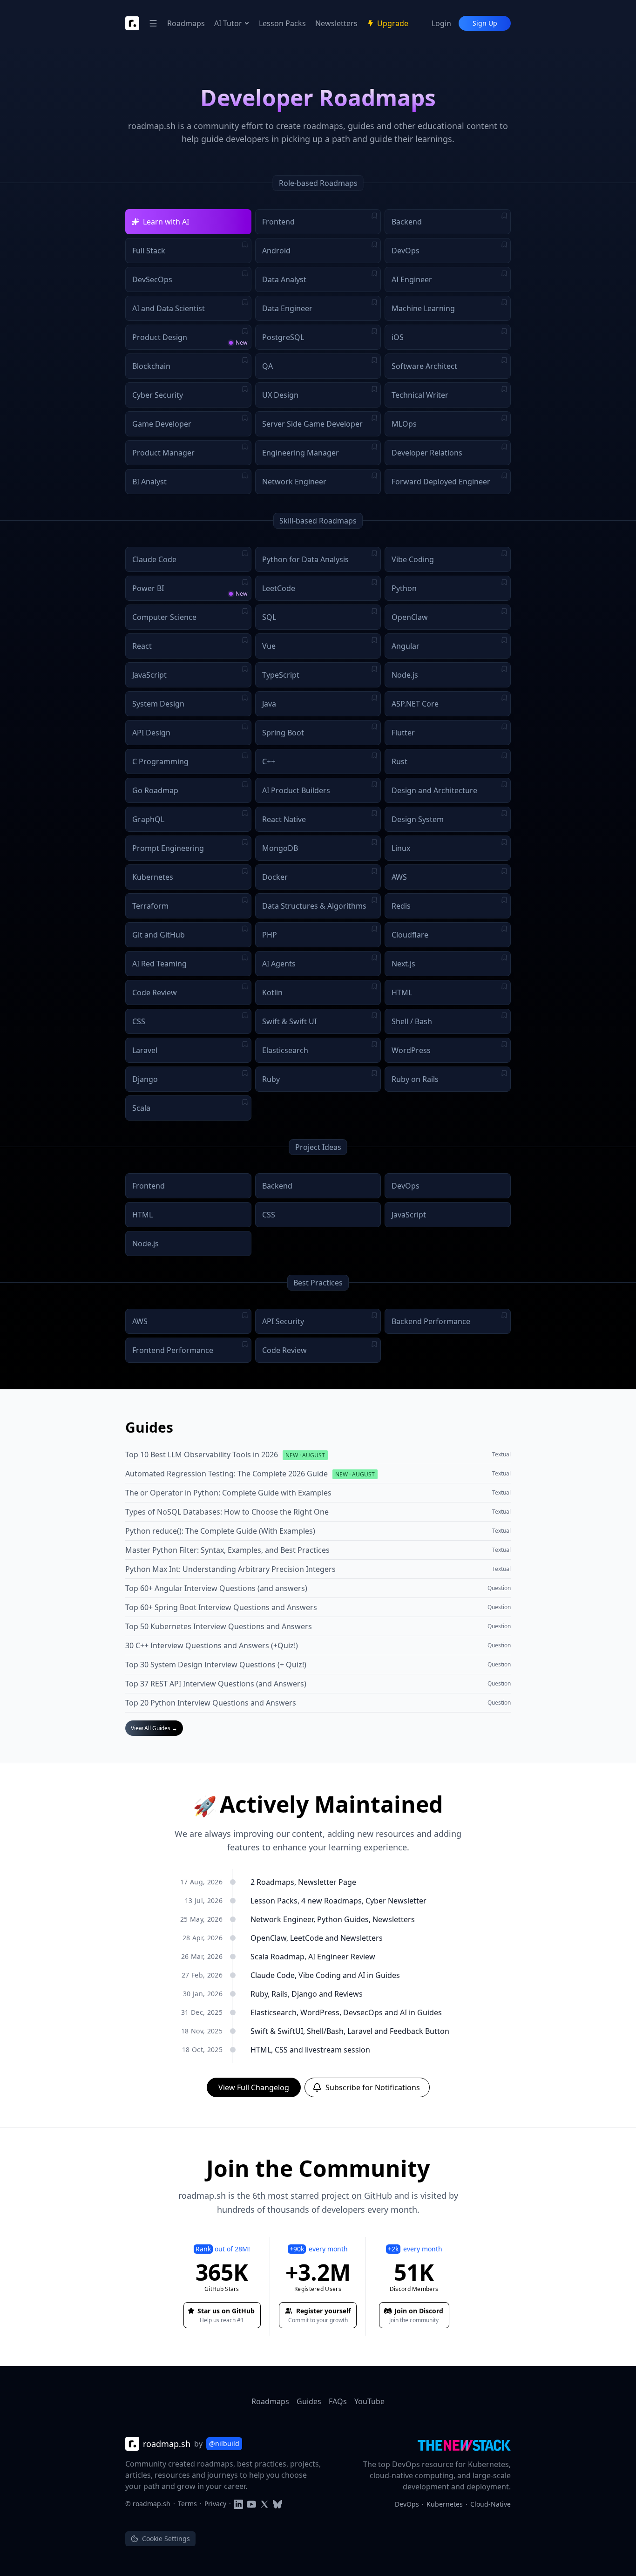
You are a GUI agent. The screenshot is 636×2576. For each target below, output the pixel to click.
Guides (309, 2401)
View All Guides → (154, 1728)
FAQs (338, 2401)
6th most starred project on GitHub (322, 2195)
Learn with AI (166, 222)
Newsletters (336, 23)
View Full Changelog (254, 2087)
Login (441, 23)
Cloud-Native (491, 2504)
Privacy (215, 2504)
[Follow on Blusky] (277, 2504)
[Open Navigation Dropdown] (153, 23)
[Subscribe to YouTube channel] (251, 2504)
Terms (187, 2504)
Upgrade (393, 23)
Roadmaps (186, 23)
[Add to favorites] (374, 216)
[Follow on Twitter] (264, 2504)
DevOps (407, 2504)
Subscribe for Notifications (373, 2087)
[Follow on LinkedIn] (238, 2504)
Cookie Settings (166, 2539)
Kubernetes (445, 2504)
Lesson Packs (282, 23)
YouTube (369, 2401)
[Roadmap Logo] (132, 23)
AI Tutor (228, 23)
